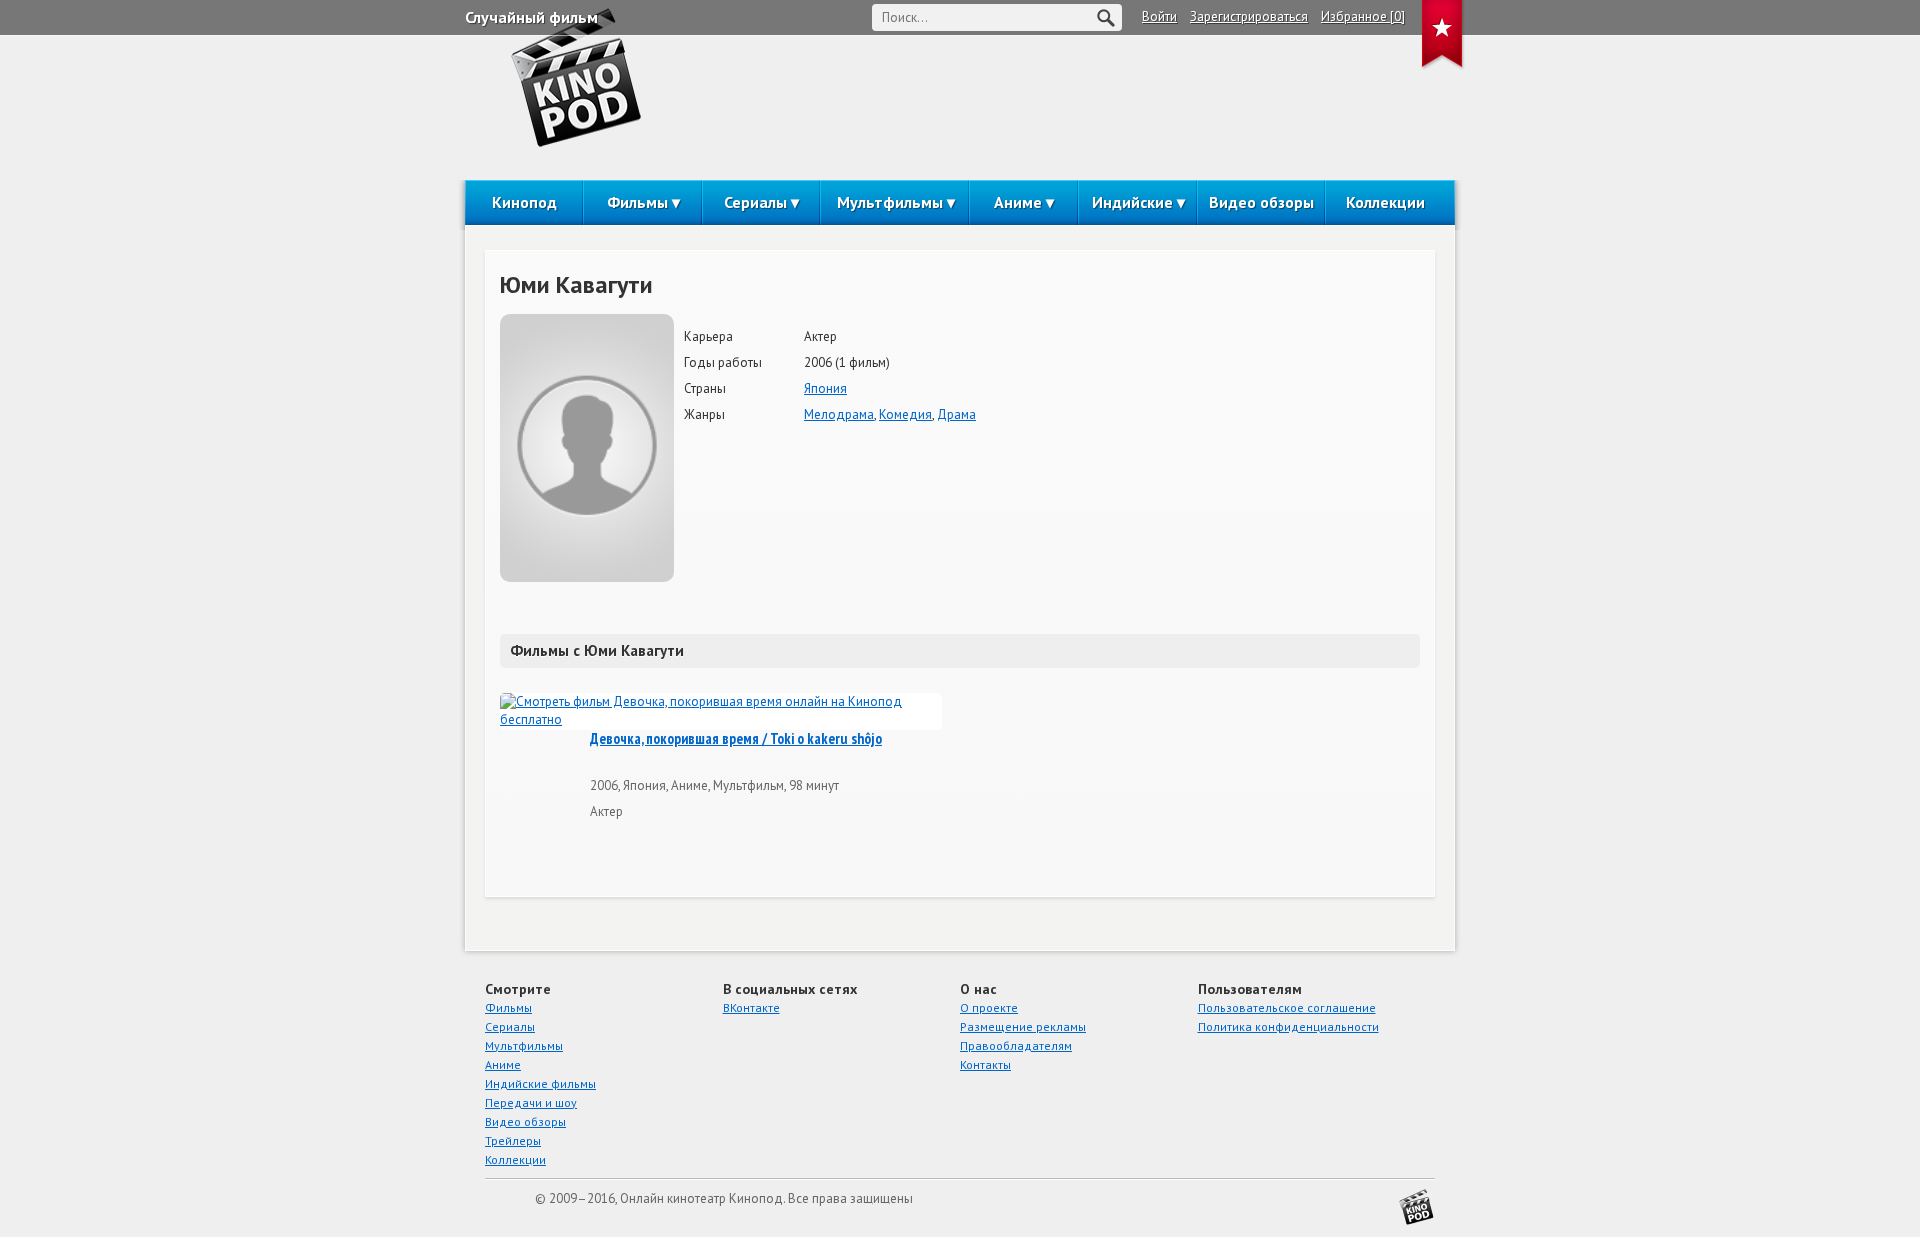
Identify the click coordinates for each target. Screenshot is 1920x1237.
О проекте (989, 1007)
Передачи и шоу (531, 1102)
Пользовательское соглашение (1287, 1007)
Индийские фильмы (540, 1083)
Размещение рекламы (1023, 1026)
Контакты (985, 1064)
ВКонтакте (751, 1007)
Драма (956, 414)
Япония (825, 388)
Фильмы (637, 202)
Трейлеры (513, 1140)
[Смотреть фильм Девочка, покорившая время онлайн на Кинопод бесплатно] (721, 711)
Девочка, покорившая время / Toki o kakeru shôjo (736, 739)
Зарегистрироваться (1249, 16)
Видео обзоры (1261, 202)
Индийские (1132, 202)
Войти (1159, 16)
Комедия (905, 414)
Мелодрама (839, 414)
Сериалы (755, 202)
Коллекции (1385, 202)
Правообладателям (1016, 1045)
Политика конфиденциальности (1288, 1026)
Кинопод (524, 202)
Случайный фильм (531, 17)
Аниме (1018, 202)
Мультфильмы (890, 202)
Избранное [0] (1363, 16)
